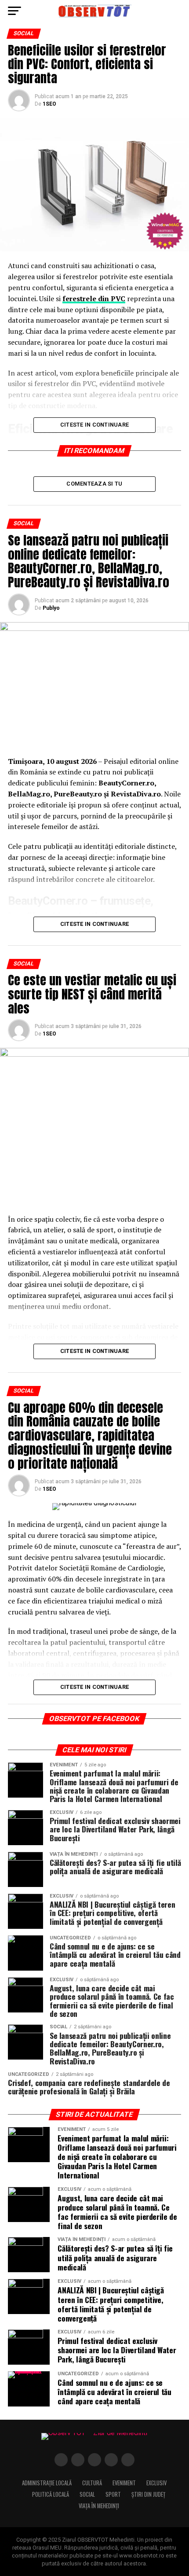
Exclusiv (156, 2483)
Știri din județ (148, 2494)
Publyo (51, 608)
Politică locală (51, 2494)
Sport (113, 2494)
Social (87, 2494)
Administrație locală (47, 2483)
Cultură (92, 2483)
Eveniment (124, 2483)
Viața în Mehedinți (99, 2506)
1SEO (49, 104)
